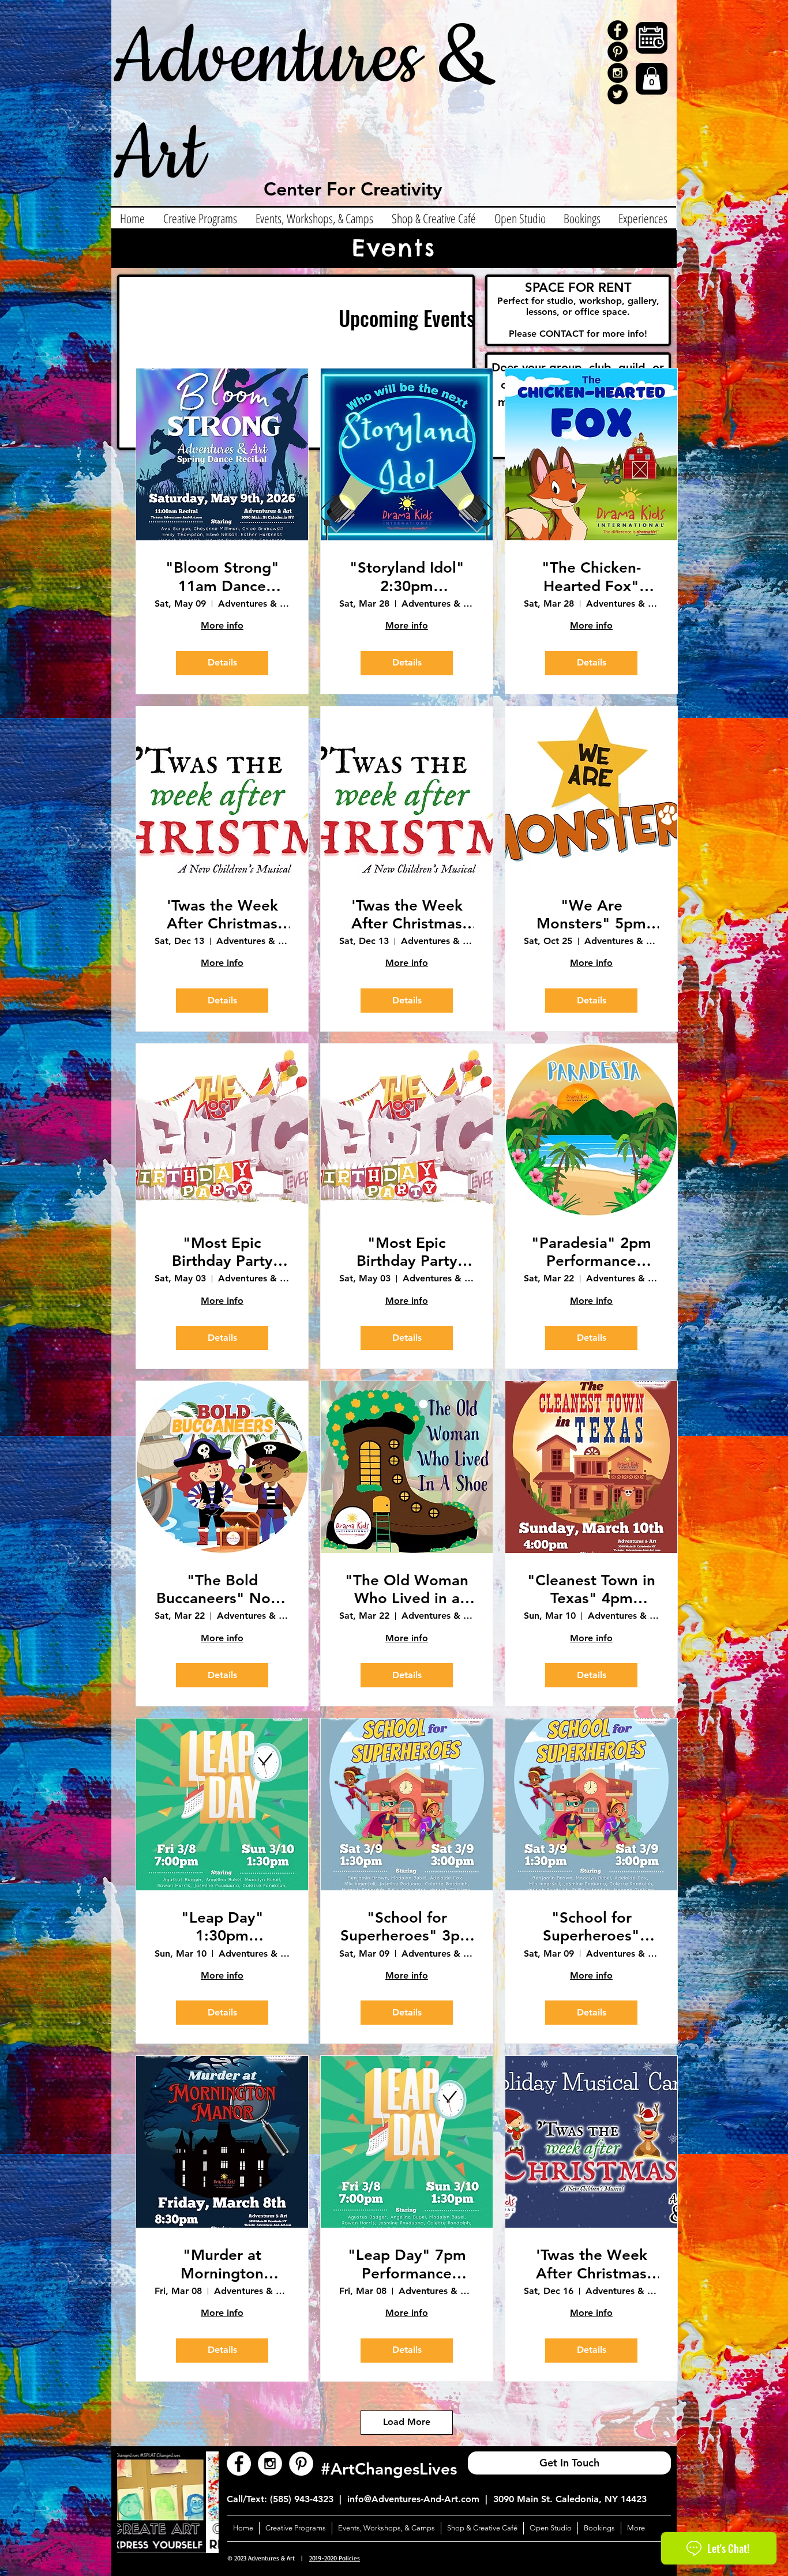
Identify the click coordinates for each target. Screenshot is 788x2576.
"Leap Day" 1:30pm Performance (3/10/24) (222, 1927)
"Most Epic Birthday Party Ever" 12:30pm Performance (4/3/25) (222, 1252)
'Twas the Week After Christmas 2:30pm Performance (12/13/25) (407, 915)
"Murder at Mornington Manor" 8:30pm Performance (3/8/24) (222, 2264)
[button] (652, 78)
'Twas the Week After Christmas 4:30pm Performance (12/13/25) (222, 915)
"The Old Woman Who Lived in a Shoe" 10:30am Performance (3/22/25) (407, 1589)
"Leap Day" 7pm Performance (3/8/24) (407, 2264)
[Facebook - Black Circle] (618, 30)
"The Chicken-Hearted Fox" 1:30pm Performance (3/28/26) (591, 577)
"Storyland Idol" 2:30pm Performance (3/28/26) (407, 577)
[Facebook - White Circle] (239, 2464)
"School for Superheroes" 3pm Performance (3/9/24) (407, 1927)
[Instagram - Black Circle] (618, 73)
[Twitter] (618, 94)
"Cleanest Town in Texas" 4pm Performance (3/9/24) (591, 1589)
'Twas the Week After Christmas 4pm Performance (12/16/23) (591, 2264)
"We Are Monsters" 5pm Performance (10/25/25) (591, 915)
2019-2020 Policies (335, 2558)
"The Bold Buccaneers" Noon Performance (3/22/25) (222, 1589)
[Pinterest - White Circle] (301, 2464)
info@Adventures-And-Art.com (413, 2499)
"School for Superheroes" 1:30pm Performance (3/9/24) (591, 1927)
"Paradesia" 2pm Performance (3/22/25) (591, 1252)
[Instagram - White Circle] (270, 2464)
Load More (407, 2422)
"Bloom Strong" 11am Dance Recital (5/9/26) (222, 577)
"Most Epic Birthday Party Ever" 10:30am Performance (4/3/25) (407, 1252)
